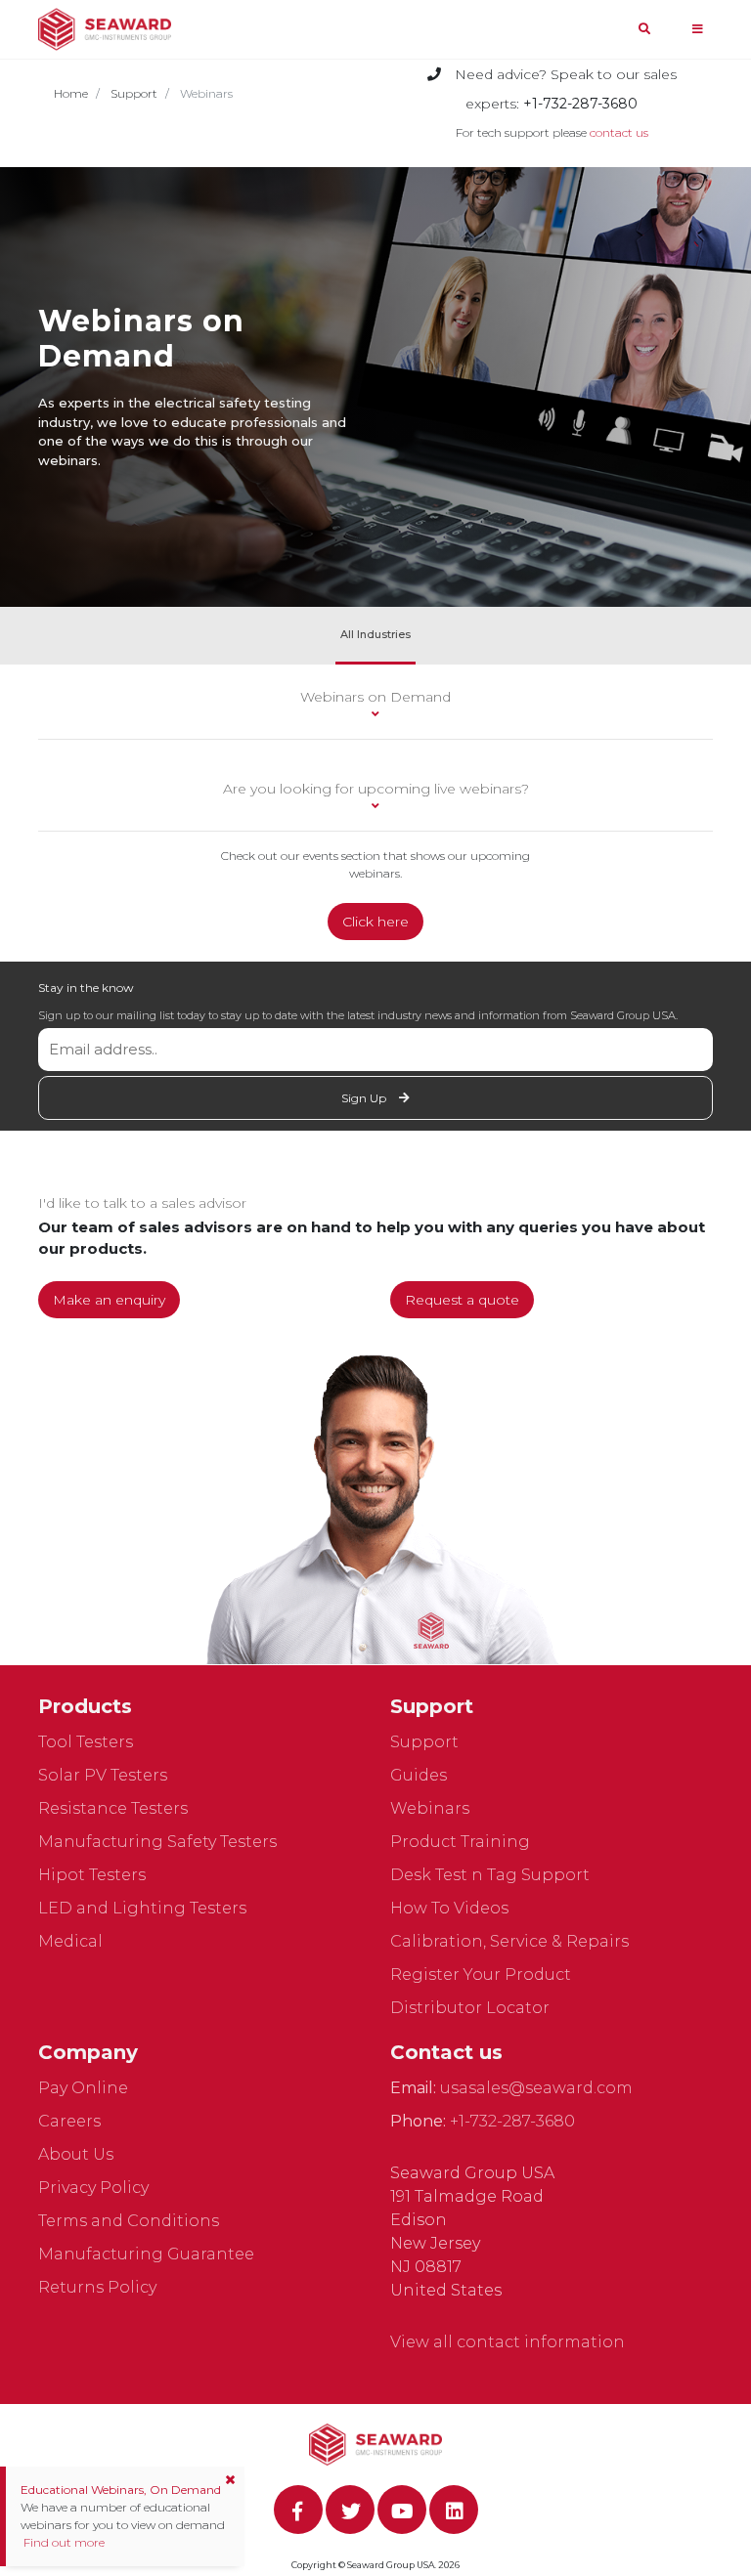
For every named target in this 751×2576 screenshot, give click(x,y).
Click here (375, 922)
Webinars (430, 1808)
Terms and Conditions (129, 2221)
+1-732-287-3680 (512, 2121)
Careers (69, 2121)
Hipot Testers (92, 1875)
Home (71, 93)
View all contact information (508, 2342)
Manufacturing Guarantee (146, 2254)
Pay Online (83, 2088)
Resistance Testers (113, 1808)
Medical (70, 1941)
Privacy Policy (93, 2188)
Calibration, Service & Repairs (509, 1941)
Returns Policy (97, 2287)
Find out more (63, 2542)
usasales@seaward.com (536, 2088)
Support (134, 93)
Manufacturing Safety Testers (157, 1842)
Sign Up (365, 1098)
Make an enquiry (109, 1300)
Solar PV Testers (103, 1775)
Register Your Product (481, 1975)
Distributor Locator (470, 2008)
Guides (419, 1775)
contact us (619, 132)
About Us (76, 2154)
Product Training (460, 1842)
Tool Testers (86, 1742)
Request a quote (462, 1300)
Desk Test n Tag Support (490, 1875)
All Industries (375, 634)
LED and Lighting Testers (142, 1908)
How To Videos (449, 1908)
